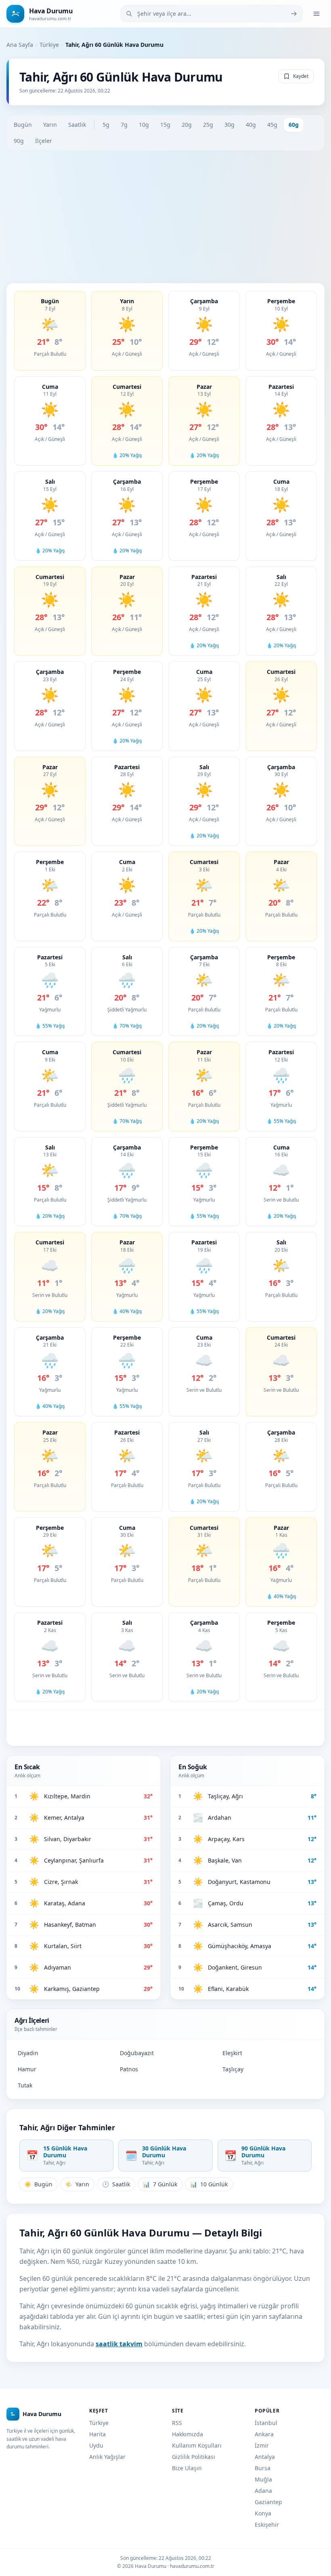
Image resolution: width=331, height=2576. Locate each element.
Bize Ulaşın (187, 2468)
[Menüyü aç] (316, 14)
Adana (263, 2491)
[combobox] (212, 14)
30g (229, 125)
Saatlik (77, 125)
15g (165, 125)
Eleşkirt (232, 2053)
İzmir (262, 2445)
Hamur (27, 2069)
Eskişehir (267, 2525)
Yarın (50, 125)
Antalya (265, 2457)
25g (208, 125)
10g (144, 125)
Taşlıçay (233, 2069)
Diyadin (28, 2053)
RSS (177, 2423)
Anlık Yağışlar (107, 2457)
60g (294, 125)
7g (124, 125)
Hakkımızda (187, 2434)
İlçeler (44, 141)
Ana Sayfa (20, 45)
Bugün (23, 125)
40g (251, 125)
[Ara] (294, 14)
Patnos (129, 2069)
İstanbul (266, 2423)
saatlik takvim (119, 2344)
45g (272, 125)
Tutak (25, 2085)
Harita (97, 2434)
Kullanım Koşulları (197, 2445)
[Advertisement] (165, 217)
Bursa (263, 2468)
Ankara (264, 2434)
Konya (263, 2513)
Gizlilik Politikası (194, 2457)
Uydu (96, 2445)
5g (106, 125)
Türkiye (49, 45)
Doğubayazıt (137, 2053)
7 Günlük (160, 2184)
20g (187, 125)
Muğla (263, 2479)
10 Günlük (209, 2184)
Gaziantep (268, 2502)
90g (19, 141)
